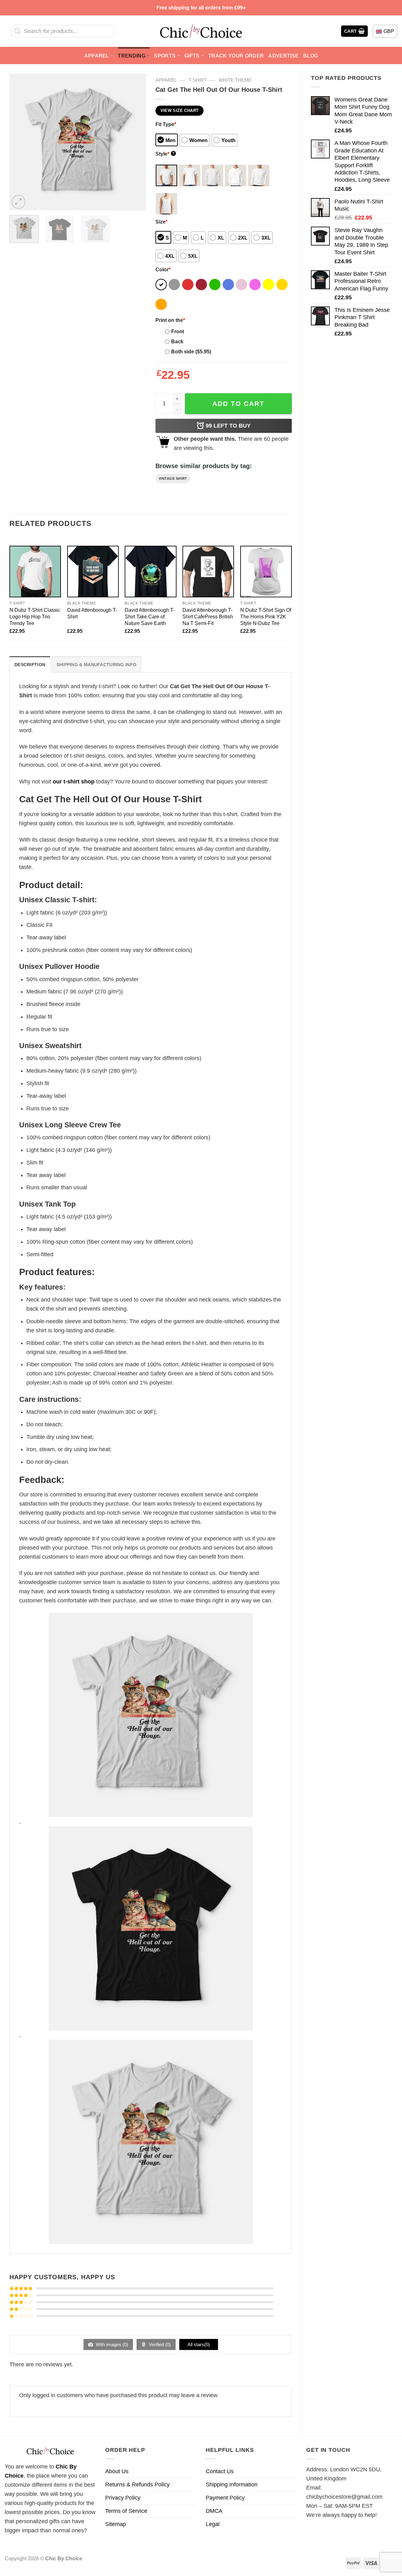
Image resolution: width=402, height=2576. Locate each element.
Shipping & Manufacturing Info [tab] (96, 665)
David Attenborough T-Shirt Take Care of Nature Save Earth (150, 616)
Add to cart (238, 404)
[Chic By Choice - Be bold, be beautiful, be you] (201, 31)
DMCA (214, 2511)
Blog (310, 56)
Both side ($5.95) (191, 351)
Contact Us (220, 2471)
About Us (117, 2471)
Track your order (236, 56)
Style (165, 154)
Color (163, 269)
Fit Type (166, 124)
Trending (132, 56)
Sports (165, 56)
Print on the (170, 320)
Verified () (159, 2344)
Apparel (97, 56)
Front (178, 331)
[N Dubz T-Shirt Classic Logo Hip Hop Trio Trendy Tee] (35, 572)
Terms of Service (126, 2511)
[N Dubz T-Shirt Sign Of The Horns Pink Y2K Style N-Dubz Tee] (266, 572)
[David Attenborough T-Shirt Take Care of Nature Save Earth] (150, 572)
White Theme (235, 80)
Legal (213, 2524)
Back (177, 341)
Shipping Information (232, 2485)
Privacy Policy (123, 2498)
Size (161, 222)
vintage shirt (173, 478)
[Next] (135, 142)
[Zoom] (19, 202)
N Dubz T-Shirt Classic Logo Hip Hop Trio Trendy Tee (35, 616)
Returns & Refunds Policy (137, 2485)
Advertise (283, 56)
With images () (111, 2344)
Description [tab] (30, 665)
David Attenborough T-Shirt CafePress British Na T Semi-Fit (208, 616)
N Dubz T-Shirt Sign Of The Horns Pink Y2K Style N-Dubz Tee (266, 616)
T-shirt (198, 80)
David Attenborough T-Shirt (92, 613)
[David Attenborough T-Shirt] (93, 572)
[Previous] (20, 142)
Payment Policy (225, 2498)
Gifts (192, 56)
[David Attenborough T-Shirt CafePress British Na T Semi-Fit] (208, 572)
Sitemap (116, 2524)
